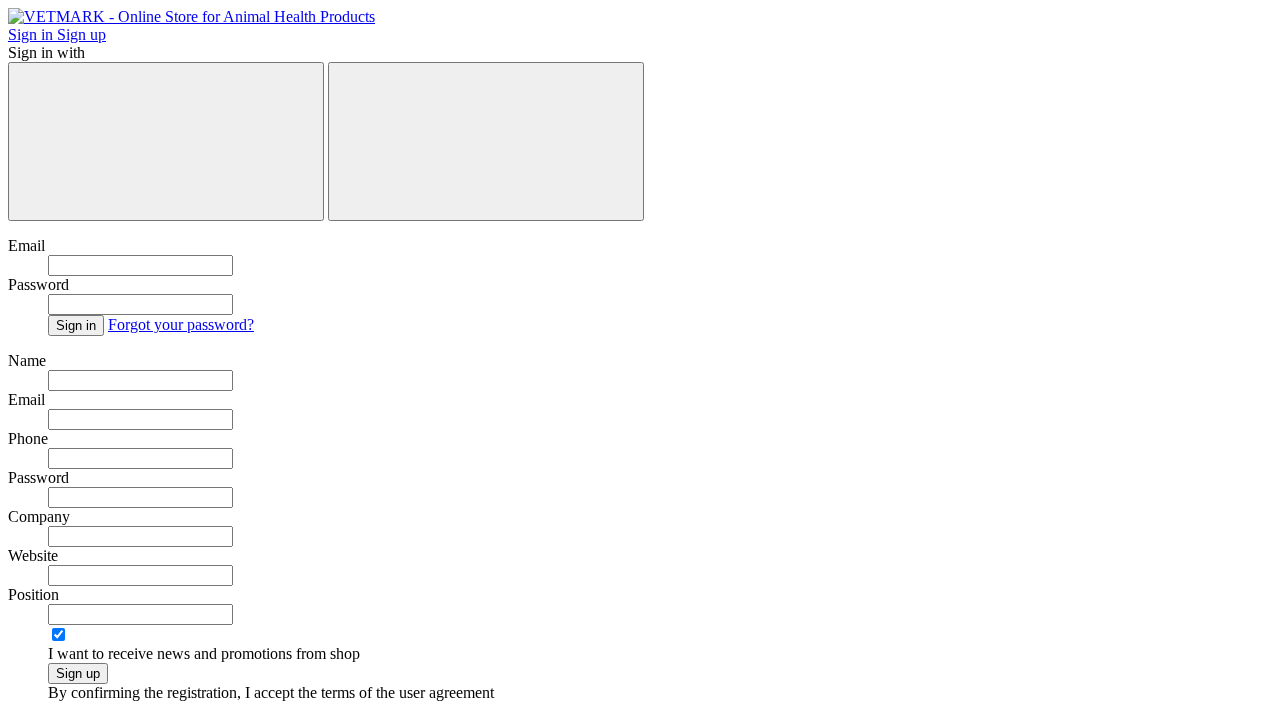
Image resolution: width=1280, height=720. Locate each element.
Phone (28, 438)
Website (33, 555)
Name (27, 360)
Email (26, 245)
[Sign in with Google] (486, 141)
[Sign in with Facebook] (166, 141)
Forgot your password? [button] (181, 324)
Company (39, 516)
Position (33, 594)
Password (38, 284)
